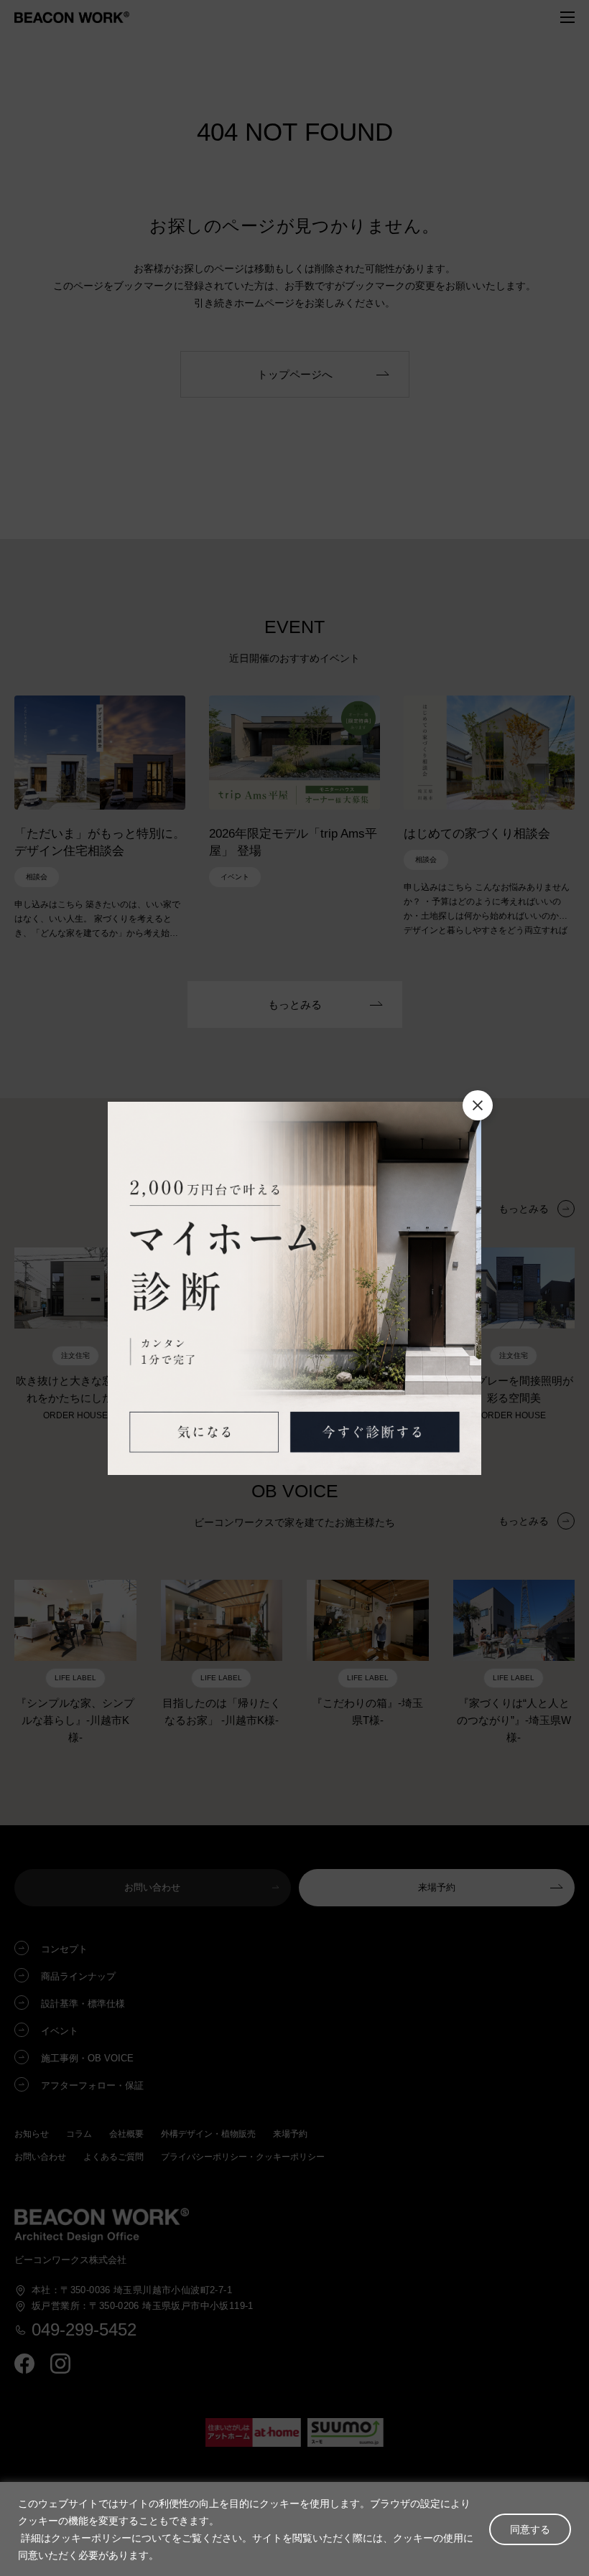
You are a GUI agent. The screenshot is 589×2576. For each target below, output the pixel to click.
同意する (530, 2529)
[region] (294, 2529)
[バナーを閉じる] (478, 1105)
